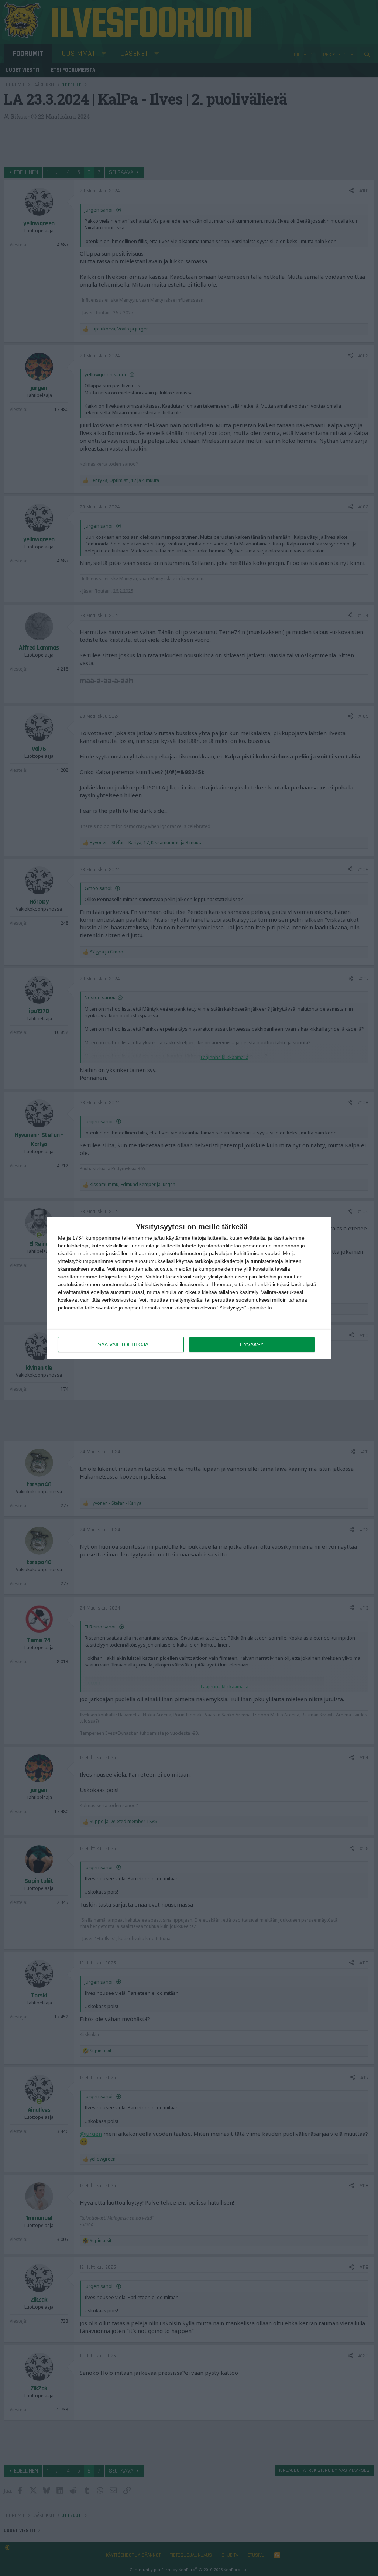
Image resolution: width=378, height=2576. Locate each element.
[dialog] (189, 1288)
